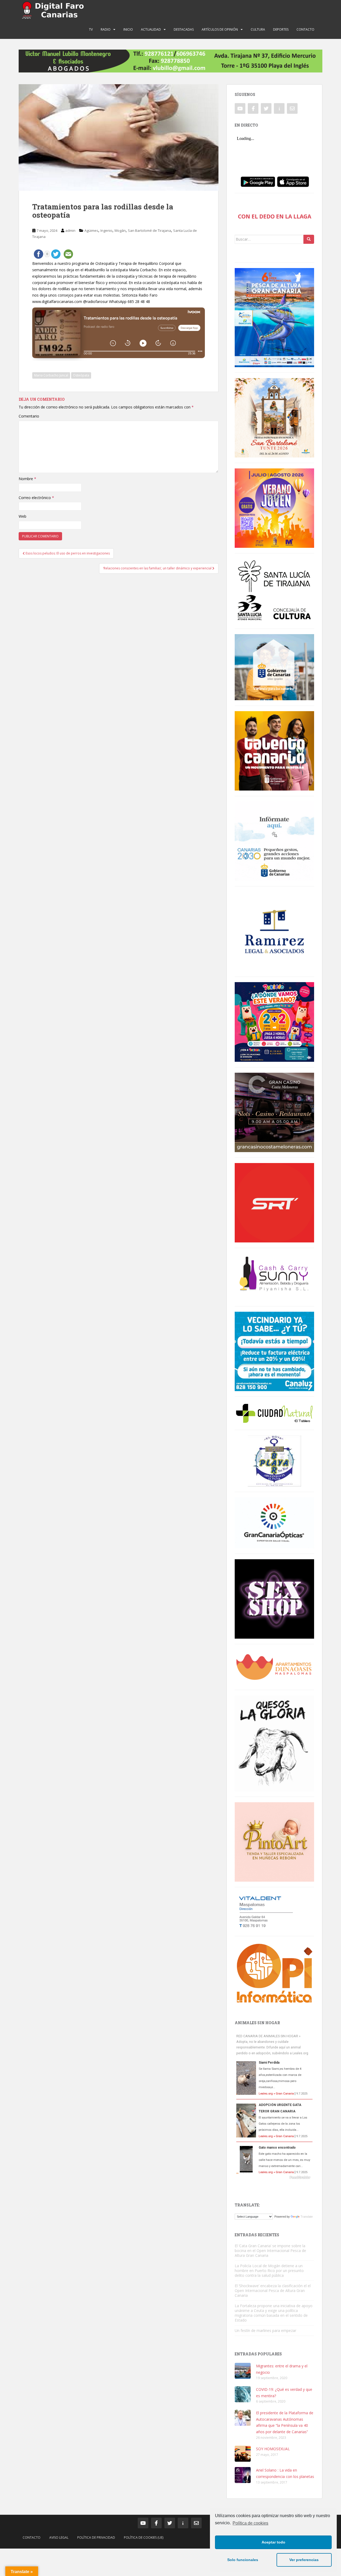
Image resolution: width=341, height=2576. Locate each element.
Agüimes (91, 230)
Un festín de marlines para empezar (265, 2330)
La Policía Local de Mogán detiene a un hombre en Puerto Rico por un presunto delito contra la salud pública (269, 2271)
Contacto (305, 29)
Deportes (281, 29)
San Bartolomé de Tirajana (149, 230)
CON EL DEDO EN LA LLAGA (275, 216)
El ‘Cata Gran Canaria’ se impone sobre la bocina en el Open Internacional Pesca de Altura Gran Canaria (270, 2251)
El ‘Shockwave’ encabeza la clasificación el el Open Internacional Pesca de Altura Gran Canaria (273, 2291)
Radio (106, 29)
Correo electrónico (36, 498)
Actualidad (151, 29)
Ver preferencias (304, 2560)
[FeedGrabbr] (274, 2177)
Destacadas (184, 29)
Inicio (128, 29)
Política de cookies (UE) (144, 2537)
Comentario (29, 416)
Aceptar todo (273, 2542)
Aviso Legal (59, 2537)
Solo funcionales (243, 2560)
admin (70, 230)
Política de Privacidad (96, 2537)
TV (91, 29)
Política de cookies (250, 2523)
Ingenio (106, 230)
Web (23, 516)
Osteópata (81, 375)
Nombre (27, 479)
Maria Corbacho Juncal (51, 375)
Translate (307, 2217)
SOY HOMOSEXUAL (273, 2449)
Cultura (258, 29)
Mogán (120, 230)
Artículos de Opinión (220, 29)
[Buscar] (309, 239)
